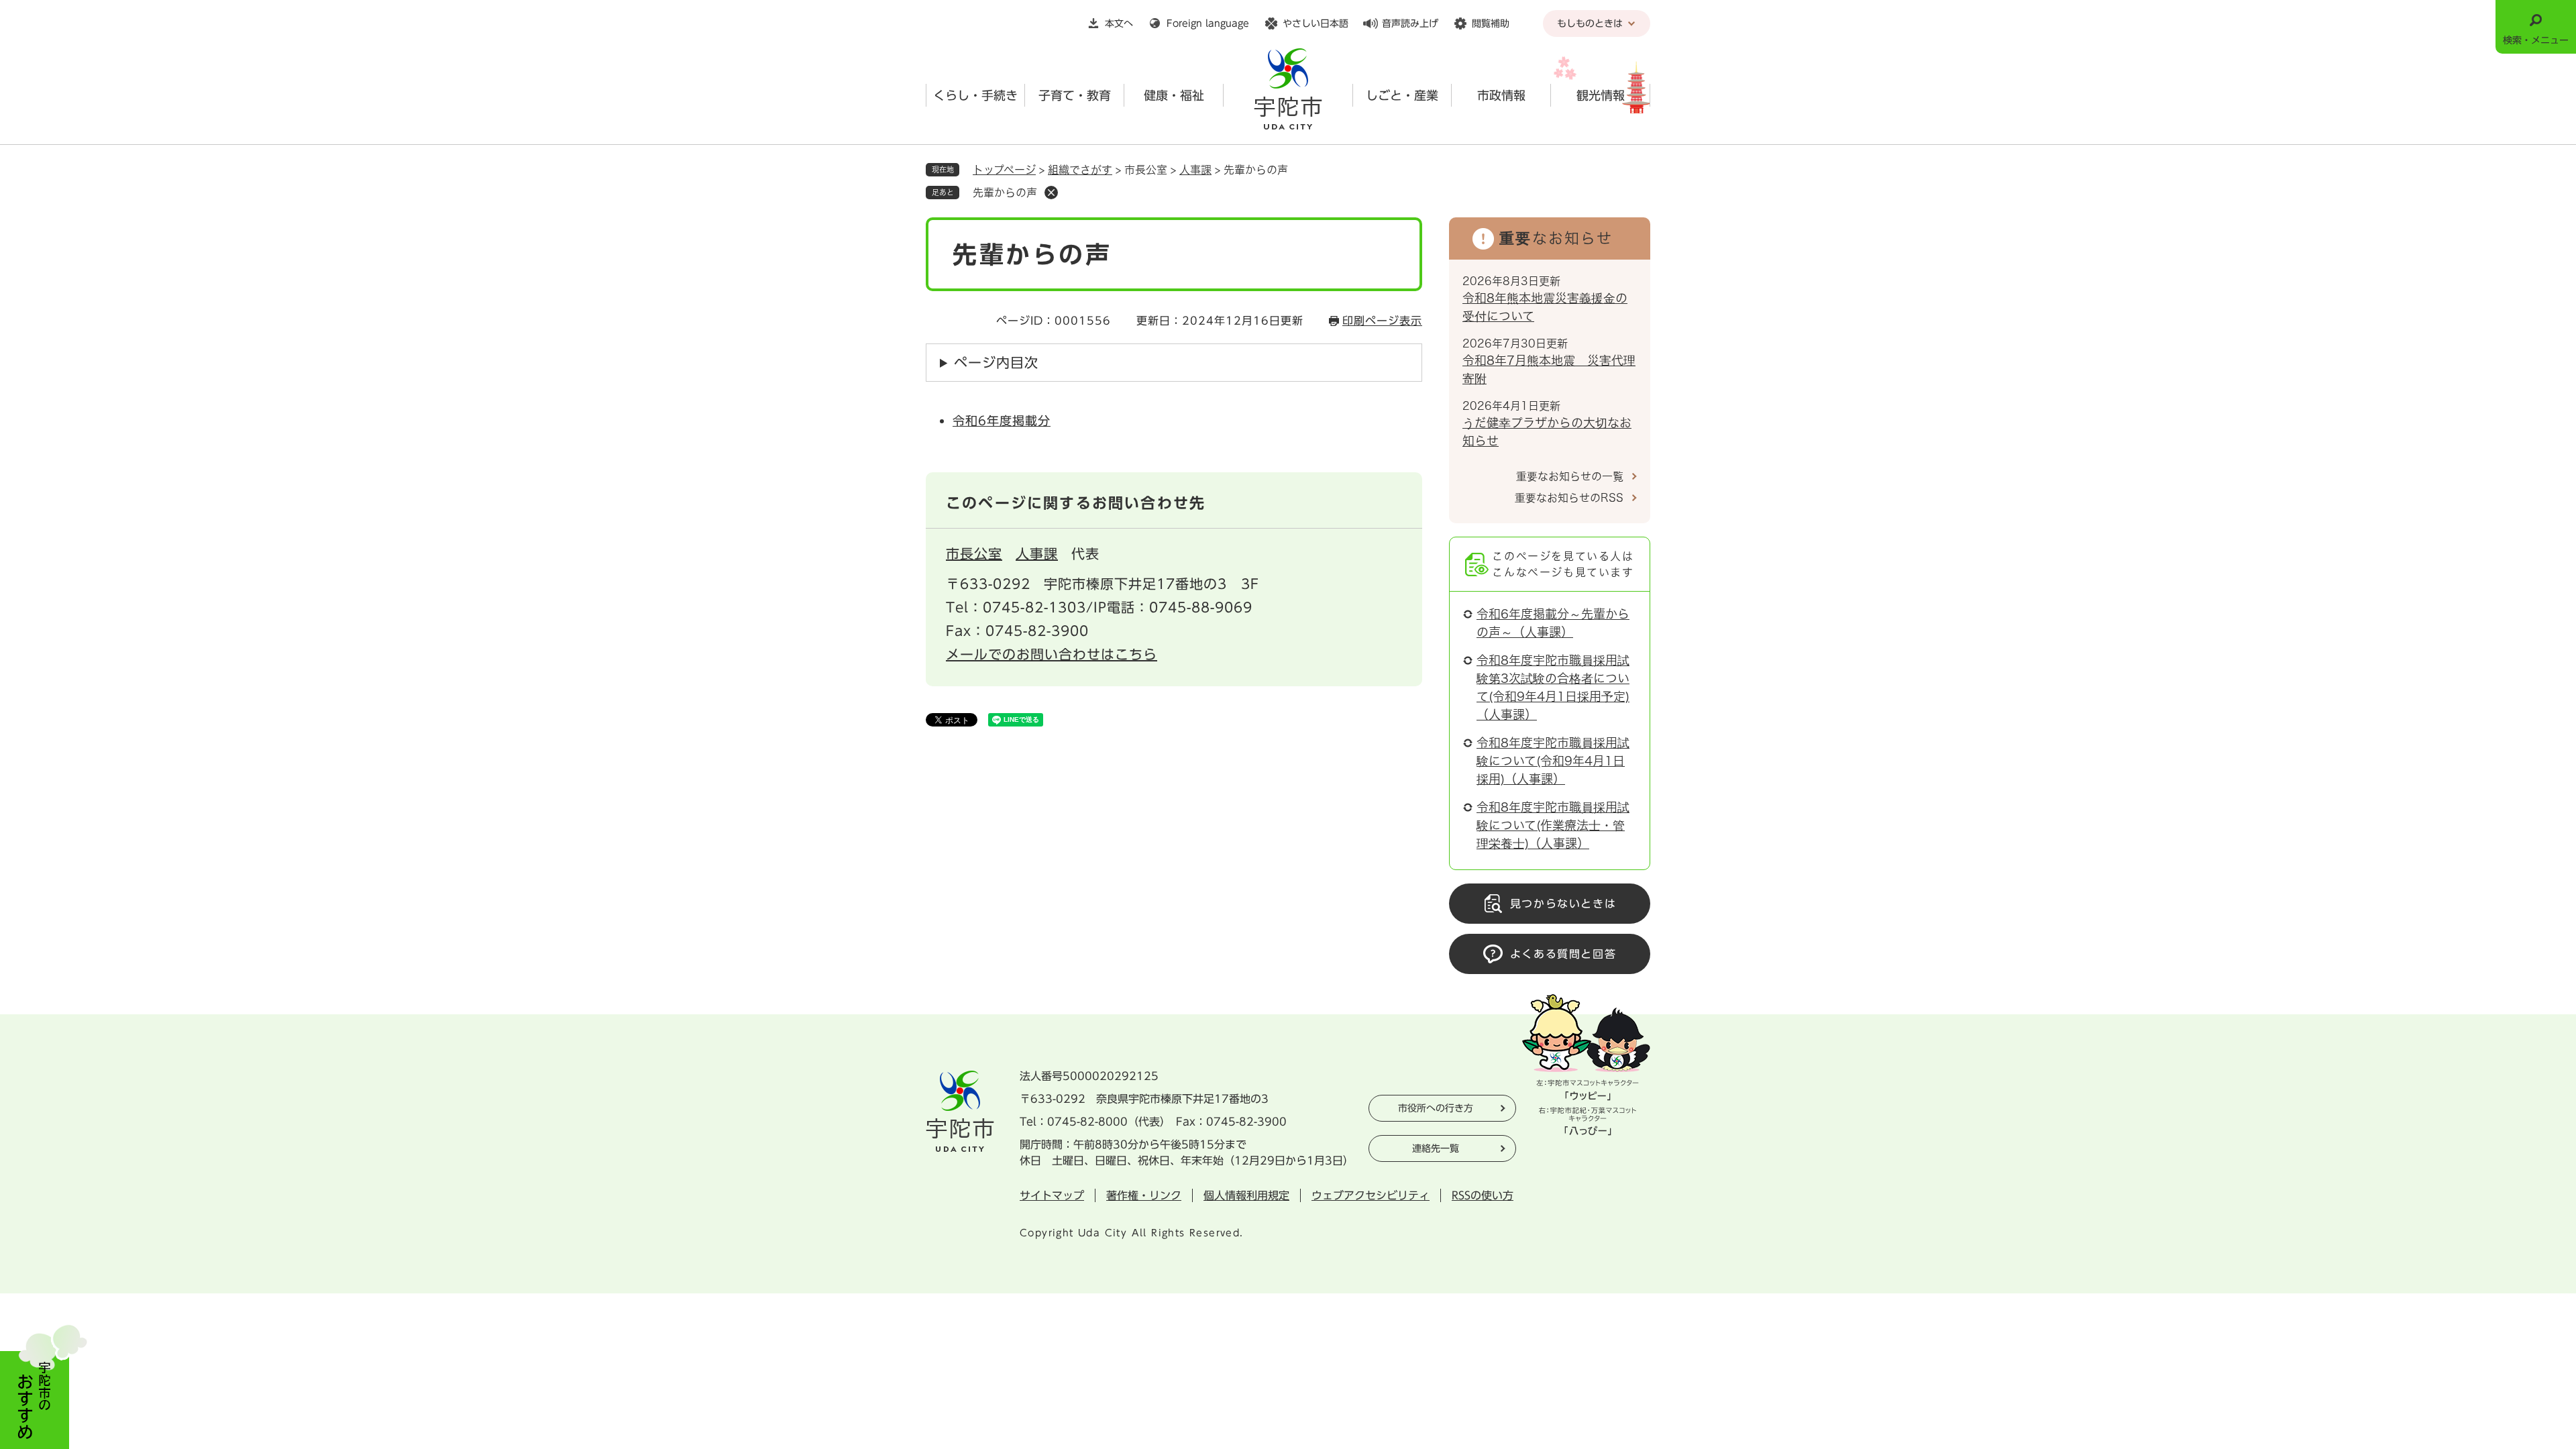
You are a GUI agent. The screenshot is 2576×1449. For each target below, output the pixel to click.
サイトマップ (1052, 1195)
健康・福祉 (1174, 95)
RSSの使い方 (1483, 1195)
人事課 (1195, 170)
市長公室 (974, 553)
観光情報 (1601, 95)
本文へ (1119, 23)
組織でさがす (1080, 170)
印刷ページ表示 (1382, 321)
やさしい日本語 (1316, 23)
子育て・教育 (1075, 95)
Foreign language (1208, 23)
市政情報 (1501, 95)
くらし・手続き (975, 95)
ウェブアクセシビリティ (1371, 1195)
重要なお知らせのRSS (1569, 498)
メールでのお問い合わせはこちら (1052, 654)
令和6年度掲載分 (1002, 421)
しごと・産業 (1402, 95)
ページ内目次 (996, 362)
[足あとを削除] (1051, 193)
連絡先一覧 (1436, 1148)
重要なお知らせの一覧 (1570, 476)
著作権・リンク (1144, 1195)
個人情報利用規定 (1246, 1195)
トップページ (1004, 170)
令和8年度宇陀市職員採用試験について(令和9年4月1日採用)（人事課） (1553, 761)
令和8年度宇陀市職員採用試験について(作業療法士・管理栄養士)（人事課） (1553, 825)
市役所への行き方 (1436, 1108)
